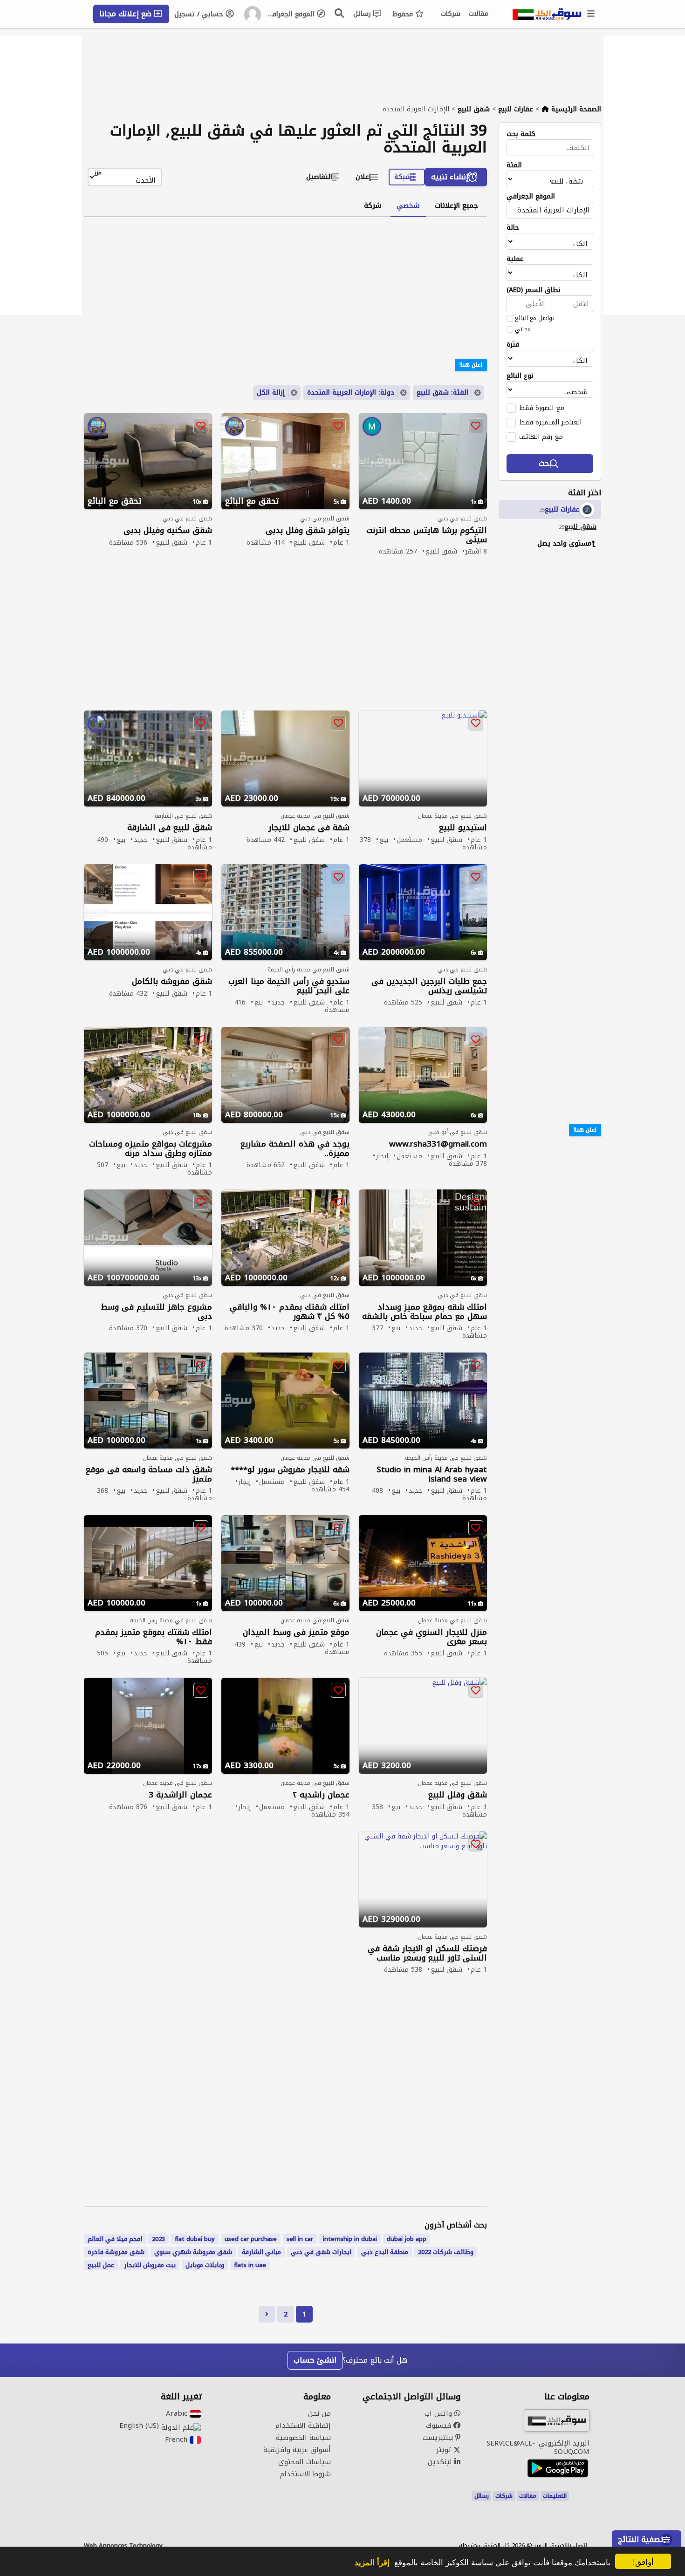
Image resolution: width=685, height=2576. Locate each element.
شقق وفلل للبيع (458, 1795)
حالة (513, 228)
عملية (515, 259)
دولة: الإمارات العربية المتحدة (351, 393)
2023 (158, 2239)
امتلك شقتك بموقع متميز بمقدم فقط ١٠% (154, 1637)
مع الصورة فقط (542, 408)
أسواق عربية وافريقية (297, 2450)
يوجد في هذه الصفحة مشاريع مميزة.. (295, 1148)
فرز (98, 173)
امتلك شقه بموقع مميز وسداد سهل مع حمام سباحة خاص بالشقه (425, 1312)
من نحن (319, 2413)
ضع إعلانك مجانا (127, 14)
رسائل (363, 14)
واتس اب (439, 2413)
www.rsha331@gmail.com (438, 1144)
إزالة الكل (271, 393)
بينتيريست (439, 2438)
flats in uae (250, 2265)
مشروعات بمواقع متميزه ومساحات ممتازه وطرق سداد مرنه (151, 1148)
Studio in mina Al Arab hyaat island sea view (432, 1474)
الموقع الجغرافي (291, 14)
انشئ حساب (315, 2360)
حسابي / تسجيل (200, 14)
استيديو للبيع (463, 828)
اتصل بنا (576, 2546)
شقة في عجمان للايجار (309, 828)
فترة (513, 345)
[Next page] (267, 2314)
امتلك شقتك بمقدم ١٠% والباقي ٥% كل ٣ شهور (290, 1312)
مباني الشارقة (261, 2252)
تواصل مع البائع (535, 318)
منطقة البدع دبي (385, 2252)
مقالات (479, 14)
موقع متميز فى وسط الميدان (296, 1632)
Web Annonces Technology (123, 2546)
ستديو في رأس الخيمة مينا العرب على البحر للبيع (289, 986)
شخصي (408, 205)
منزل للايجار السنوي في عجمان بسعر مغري (432, 1637)
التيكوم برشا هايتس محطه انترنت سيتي (427, 535)
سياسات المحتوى (305, 2462)
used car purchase (251, 2239)
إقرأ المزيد (372, 2562)
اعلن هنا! (585, 1130)
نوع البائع (520, 376)
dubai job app (407, 2239)
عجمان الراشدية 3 (180, 1795)
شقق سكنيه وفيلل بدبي (168, 530)
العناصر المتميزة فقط (550, 422)
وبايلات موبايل (205, 2265)
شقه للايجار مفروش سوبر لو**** (290, 1470)
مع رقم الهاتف (541, 437)
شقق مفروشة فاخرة (116, 2252)
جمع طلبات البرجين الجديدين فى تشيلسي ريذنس (429, 986)
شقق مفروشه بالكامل (172, 981)
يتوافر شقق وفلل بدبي (308, 530)
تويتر (445, 2450)
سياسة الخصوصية (303, 2438)
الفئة (514, 165)
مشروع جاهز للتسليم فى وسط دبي (156, 1312)
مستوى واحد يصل (564, 543)
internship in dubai (350, 2239)
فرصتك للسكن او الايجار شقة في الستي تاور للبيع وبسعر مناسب (427, 1953)
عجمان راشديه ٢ (321, 1795)
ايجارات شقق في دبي (321, 2252)
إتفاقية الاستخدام (303, 2426)
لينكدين (441, 2462)
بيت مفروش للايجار (150, 2265)
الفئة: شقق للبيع (442, 393)
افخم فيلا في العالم (115, 2239)
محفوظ (404, 14)
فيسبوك (440, 2426)
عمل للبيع (101, 2265)
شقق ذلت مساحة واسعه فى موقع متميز (149, 1474)
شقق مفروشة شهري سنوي (193, 2252)
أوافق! (643, 2561)
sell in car (300, 2239)
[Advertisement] (543, 698)
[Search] (340, 13)
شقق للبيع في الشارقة (170, 828)
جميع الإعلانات (456, 205)
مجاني (523, 329)
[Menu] (591, 14)
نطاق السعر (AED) (534, 290)
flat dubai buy (195, 2239)
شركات (451, 14)
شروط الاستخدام (305, 2474)
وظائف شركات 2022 (446, 2252)
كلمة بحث (521, 134)
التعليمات (555, 2496)
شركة (373, 205)
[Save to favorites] (476, 426)
